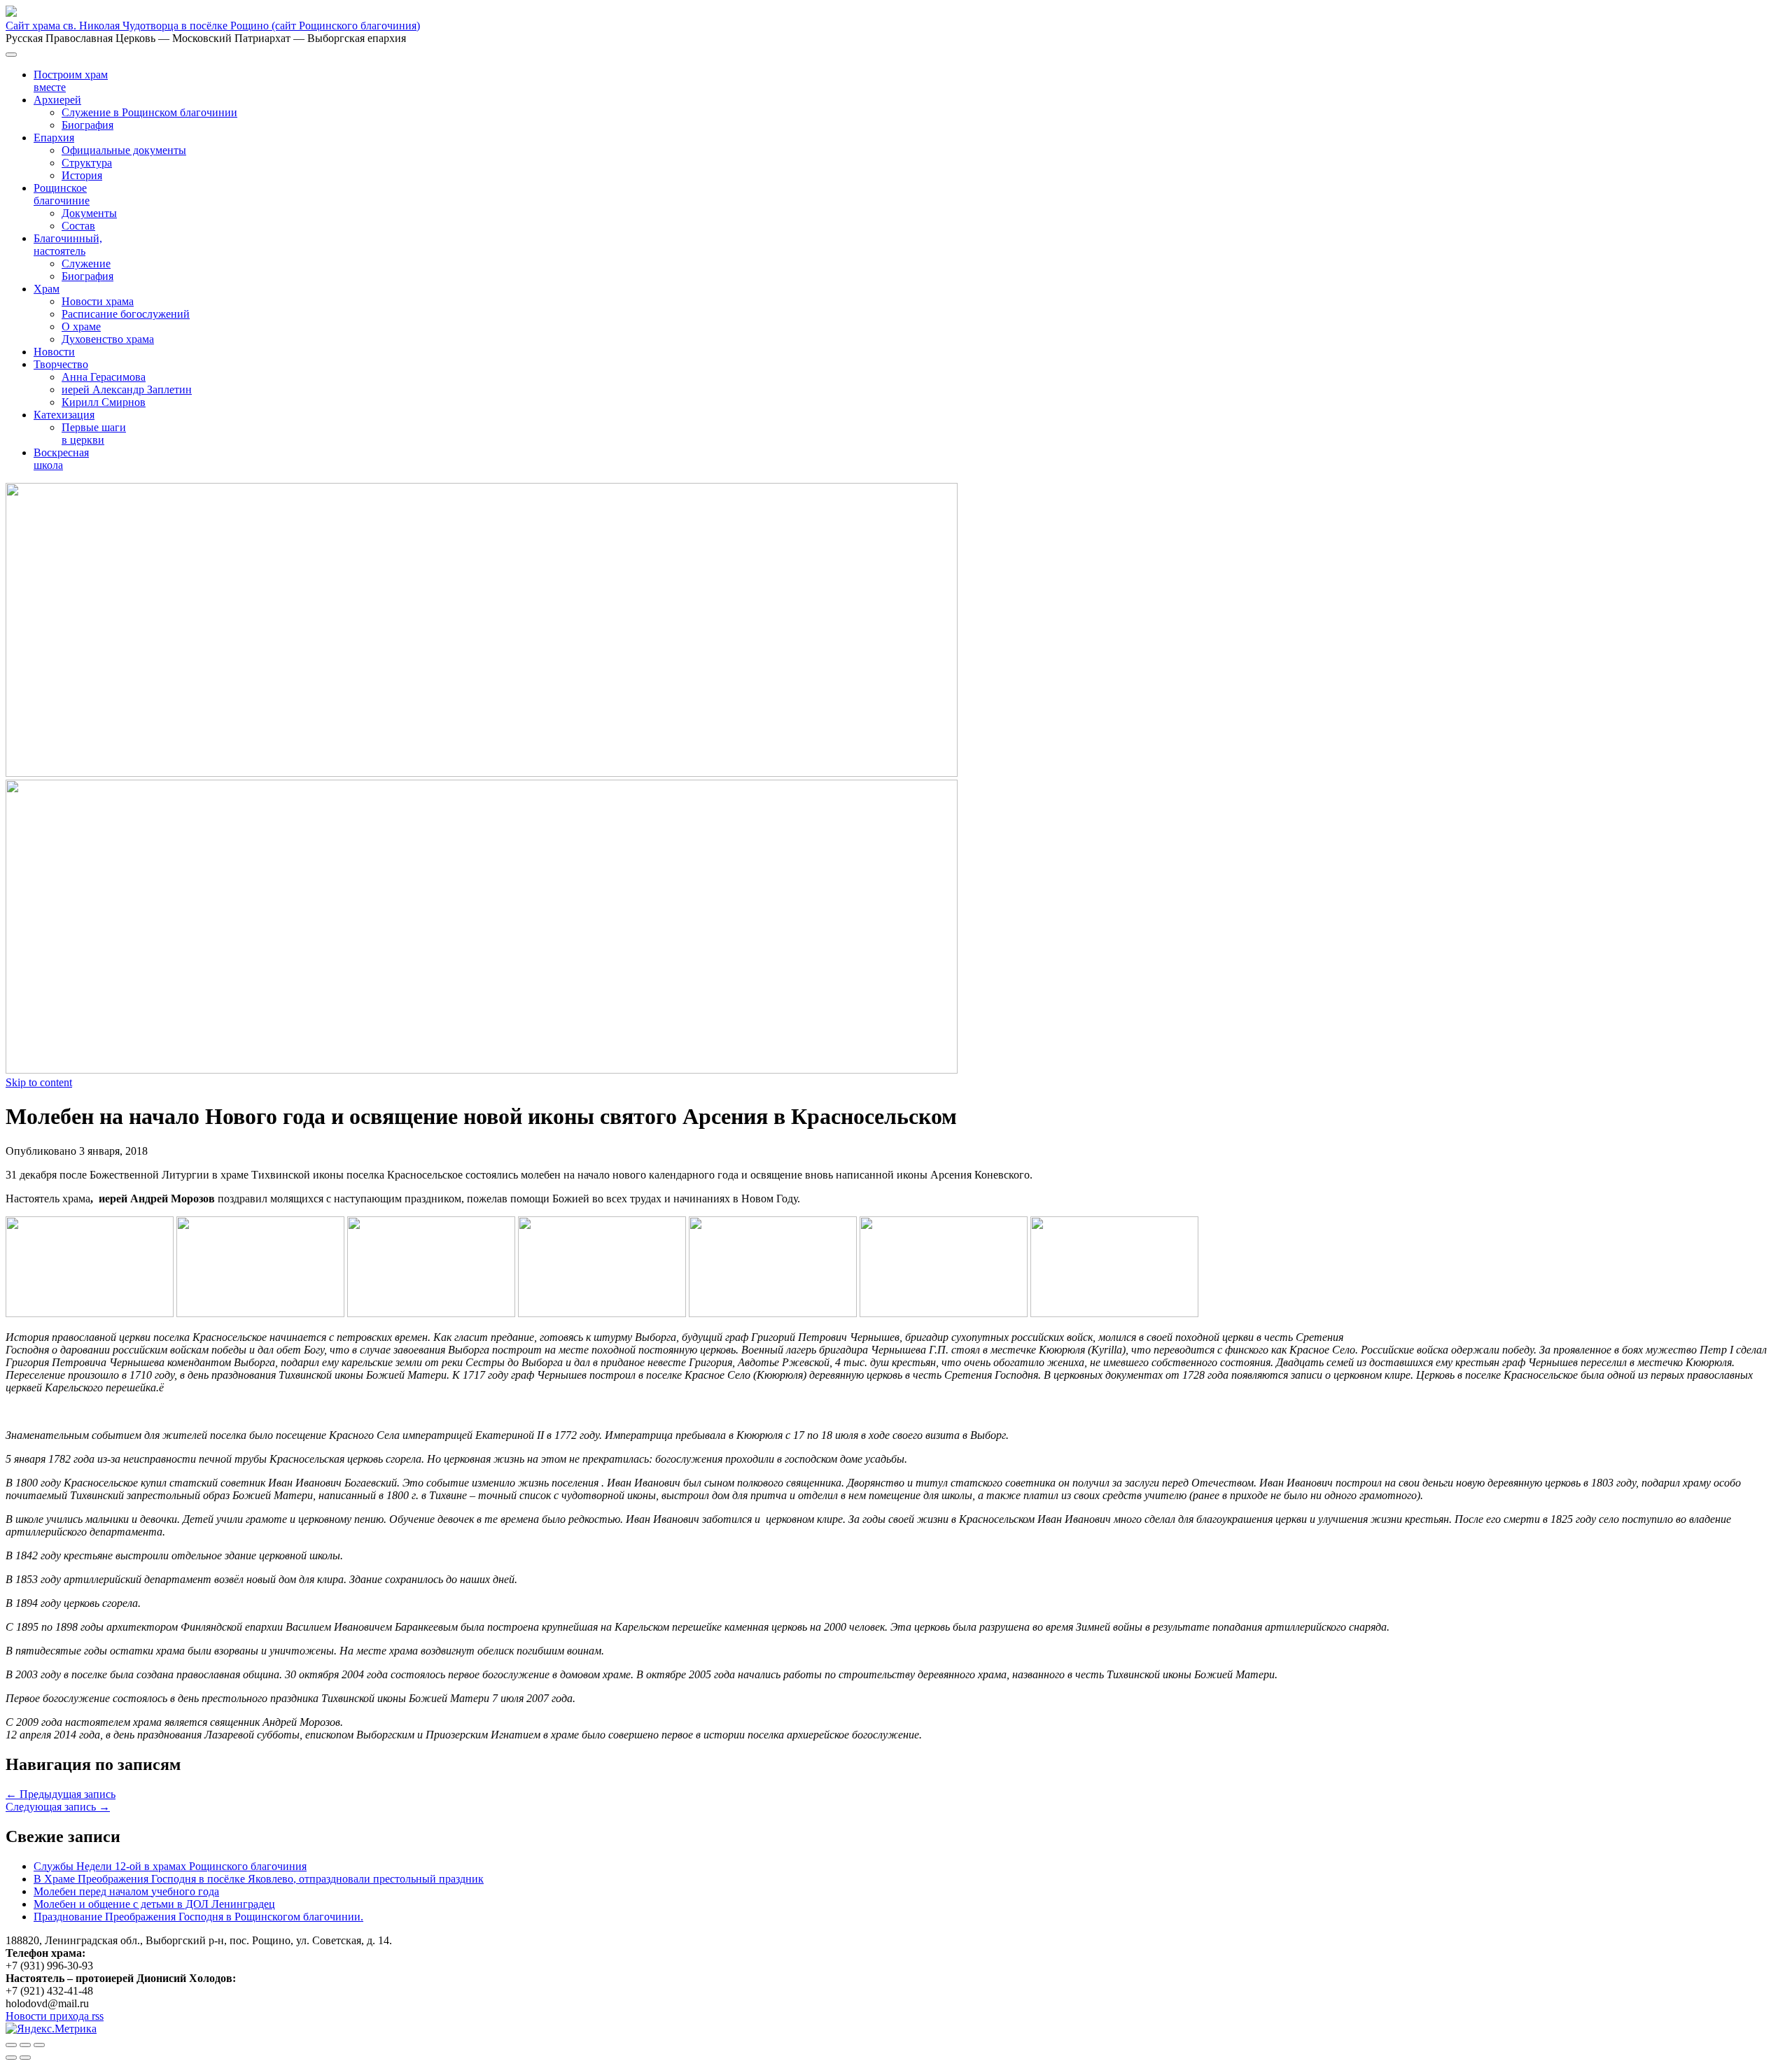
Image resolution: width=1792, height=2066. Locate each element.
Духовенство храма (108, 339)
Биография (87, 125)
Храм (47, 289)
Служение (86, 263)
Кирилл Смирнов (104, 402)
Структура (87, 163)
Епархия (54, 138)
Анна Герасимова (104, 377)
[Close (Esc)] (11, 2045)
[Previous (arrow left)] (11, 2058)
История (82, 175)
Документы (89, 213)
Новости (54, 352)
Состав (78, 226)
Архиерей (57, 100)
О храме (81, 326)
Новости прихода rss (55, 2016)
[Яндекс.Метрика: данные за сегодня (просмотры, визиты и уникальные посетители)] (51, 2029)
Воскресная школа (61, 459)
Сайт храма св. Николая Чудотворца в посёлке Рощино (213, 26)
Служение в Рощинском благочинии (149, 112)
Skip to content (39, 1082)
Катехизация (64, 415)
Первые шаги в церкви (94, 434)
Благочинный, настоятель (68, 245)
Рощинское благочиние (62, 194)
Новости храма (98, 301)
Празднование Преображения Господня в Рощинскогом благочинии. (198, 1917)
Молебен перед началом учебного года (126, 1891)
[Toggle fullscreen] (25, 2045)
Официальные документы (124, 150)
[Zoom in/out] (39, 2045)
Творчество (61, 364)
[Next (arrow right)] (25, 2058)
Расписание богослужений (126, 314)
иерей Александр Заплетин (127, 389)
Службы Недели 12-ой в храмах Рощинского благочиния (170, 1866)
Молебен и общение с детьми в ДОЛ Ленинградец (154, 1904)
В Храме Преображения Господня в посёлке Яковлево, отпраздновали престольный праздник (259, 1879)
